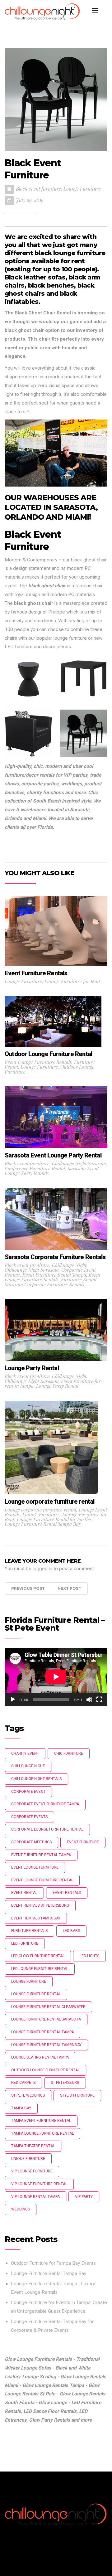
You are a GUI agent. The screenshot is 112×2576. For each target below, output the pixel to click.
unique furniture (28, 2159)
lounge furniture (29, 1982)
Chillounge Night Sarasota (79, 1163)
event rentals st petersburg (40, 1905)
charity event (25, 1754)
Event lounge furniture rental (42, 1880)
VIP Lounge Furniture (32, 2171)
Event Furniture (83, 1842)
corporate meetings (31, 1842)
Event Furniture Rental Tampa (54, 1275)
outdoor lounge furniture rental (45, 2070)
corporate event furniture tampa (45, 1804)
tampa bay (21, 2108)
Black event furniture (38, 189)
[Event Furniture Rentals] (56, 931)
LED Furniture (25, 1943)
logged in (42, 1569)
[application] (56, 1677)
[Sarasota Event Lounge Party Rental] (56, 1117)
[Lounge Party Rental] (56, 1330)
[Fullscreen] (99, 1700)
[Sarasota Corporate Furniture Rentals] (56, 1219)
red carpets (23, 2083)
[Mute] (89, 1700)
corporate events (29, 1817)
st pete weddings (28, 2095)
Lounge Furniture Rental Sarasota (46, 2019)
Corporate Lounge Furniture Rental (47, 1829)
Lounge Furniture (82, 189)
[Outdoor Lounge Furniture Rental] (53, 1021)
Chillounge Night (69, 1265)
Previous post (28, 1588)
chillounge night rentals (36, 1779)
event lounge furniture (35, 1867)
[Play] (13, 1700)
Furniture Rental (79, 1279)
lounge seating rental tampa (40, 2057)
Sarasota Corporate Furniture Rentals (44, 1284)
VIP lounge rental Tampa (35, 2197)
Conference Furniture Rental (35, 1168)
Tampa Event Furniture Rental (41, 2121)
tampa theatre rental (33, 2146)
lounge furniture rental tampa (42, 2032)
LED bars (71, 1931)
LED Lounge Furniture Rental (40, 1969)
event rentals (67, 1893)
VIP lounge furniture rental (39, 2184)
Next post (69, 1588)
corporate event (28, 1792)
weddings (21, 2209)
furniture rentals (29, 1931)
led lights (89, 1956)
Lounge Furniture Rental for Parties (54, 1519)
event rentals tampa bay (36, 1918)
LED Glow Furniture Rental (38, 1956)
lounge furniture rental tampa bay (46, 2045)
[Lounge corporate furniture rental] (51, 1447)
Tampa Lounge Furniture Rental (42, 2133)
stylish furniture (77, 2095)
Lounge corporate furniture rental (40, 1509)
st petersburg (65, 2083)
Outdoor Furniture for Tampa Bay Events (53, 2263)
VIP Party (84, 2197)
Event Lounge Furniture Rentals (38, 1062)
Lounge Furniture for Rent (72, 981)
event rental (24, 1893)
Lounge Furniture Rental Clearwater (48, 2007)
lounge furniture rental (36, 1994)
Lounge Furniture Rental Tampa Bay (43, 1524)
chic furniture (69, 1754)
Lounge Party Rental (57, 1386)
